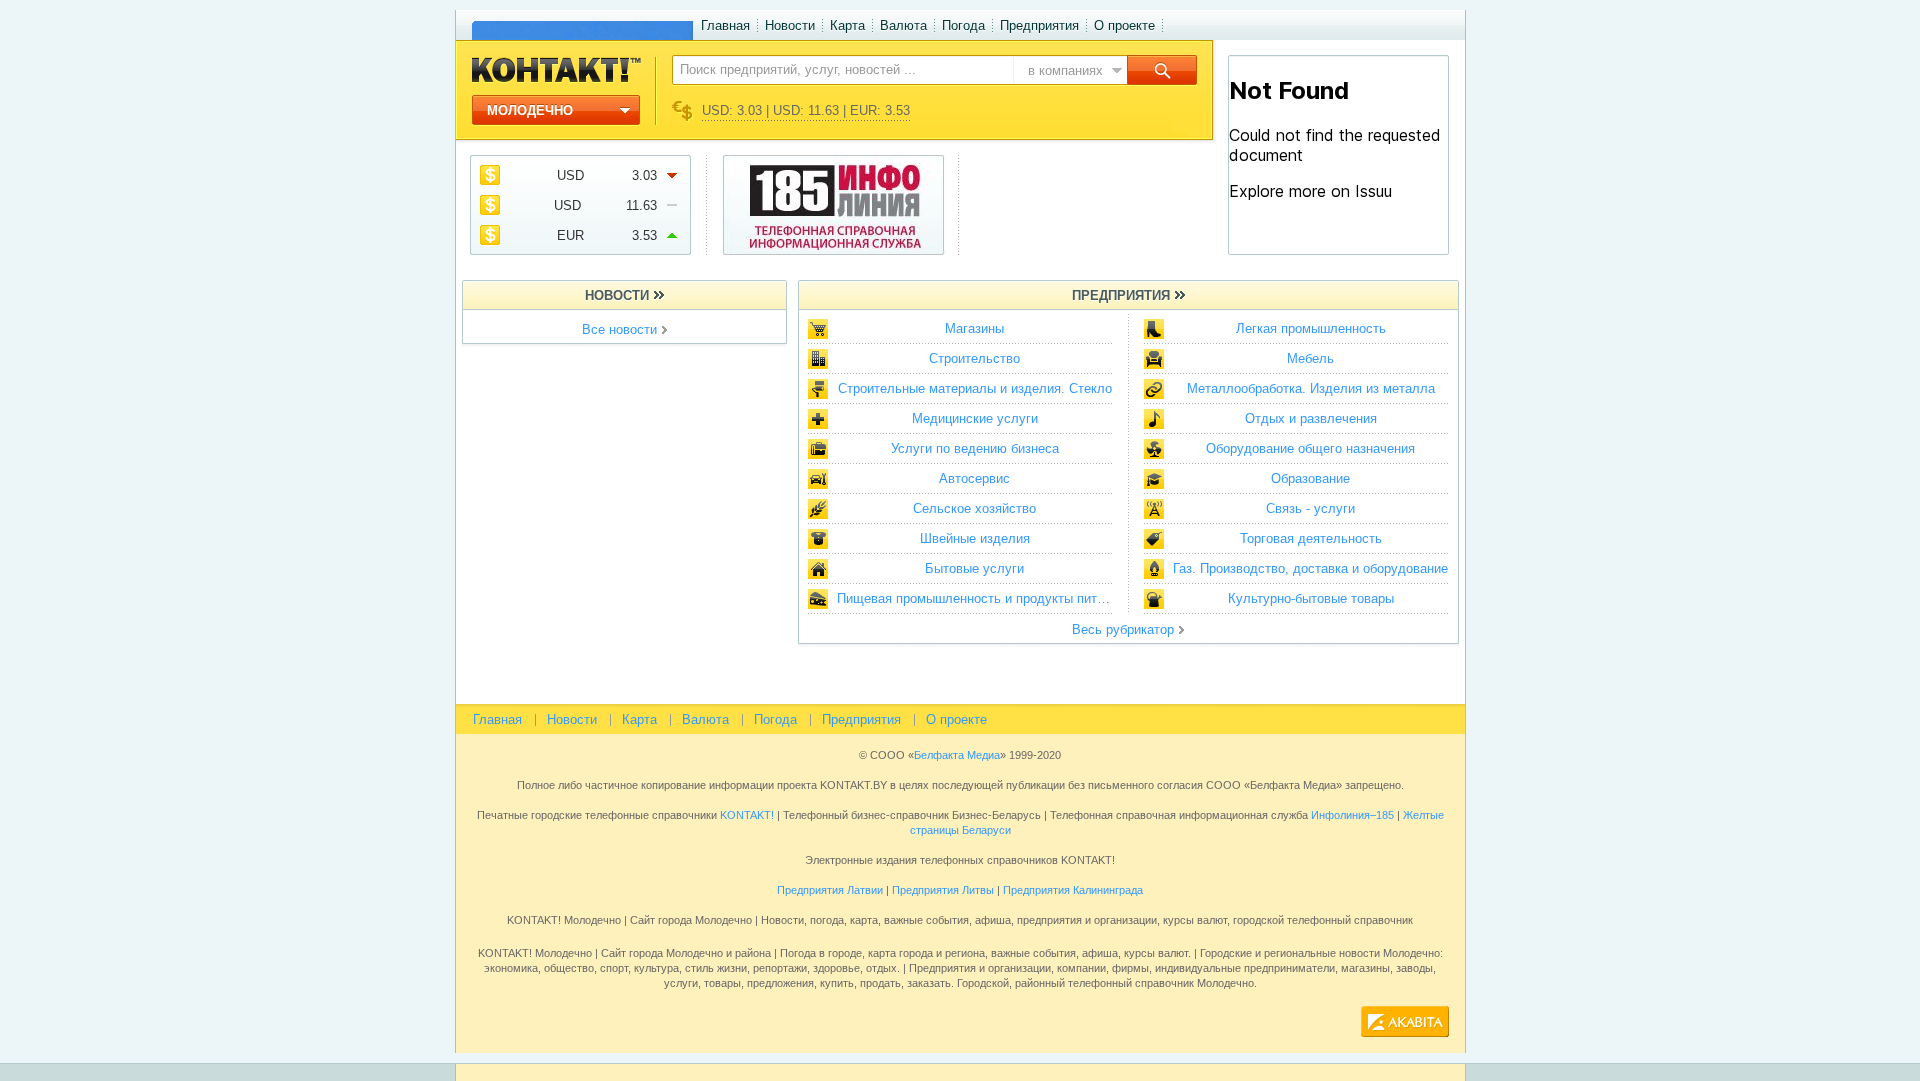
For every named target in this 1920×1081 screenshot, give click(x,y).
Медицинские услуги (975, 418)
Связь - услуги (1310, 508)
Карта (847, 25)
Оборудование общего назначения (1310, 448)
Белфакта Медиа (957, 755)
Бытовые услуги (974, 568)
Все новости (619, 329)
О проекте (1124, 25)
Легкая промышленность (1311, 328)
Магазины (974, 328)
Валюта (903, 25)
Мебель (1310, 358)
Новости (790, 25)
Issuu (1337, 239)
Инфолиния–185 (1352, 815)
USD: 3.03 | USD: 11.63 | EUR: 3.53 (806, 110)
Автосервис (974, 478)
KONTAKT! (745, 815)
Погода (963, 25)
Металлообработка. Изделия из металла (1311, 388)
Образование (1310, 478)
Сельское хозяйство (974, 508)
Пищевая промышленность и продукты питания (979, 598)
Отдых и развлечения (1311, 418)
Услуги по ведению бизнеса (975, 448)
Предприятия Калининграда (1073, 890)
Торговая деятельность (1311, 538)
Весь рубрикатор (1123, 629)
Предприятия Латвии (830, 890)
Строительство (974, 358)
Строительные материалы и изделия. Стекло (975, 388)
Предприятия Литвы (943, 890)
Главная (725, 25)
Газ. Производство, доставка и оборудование (1310, 568)
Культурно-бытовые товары (1311, 598)
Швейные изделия (975, 538)
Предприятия (1039, 25)
